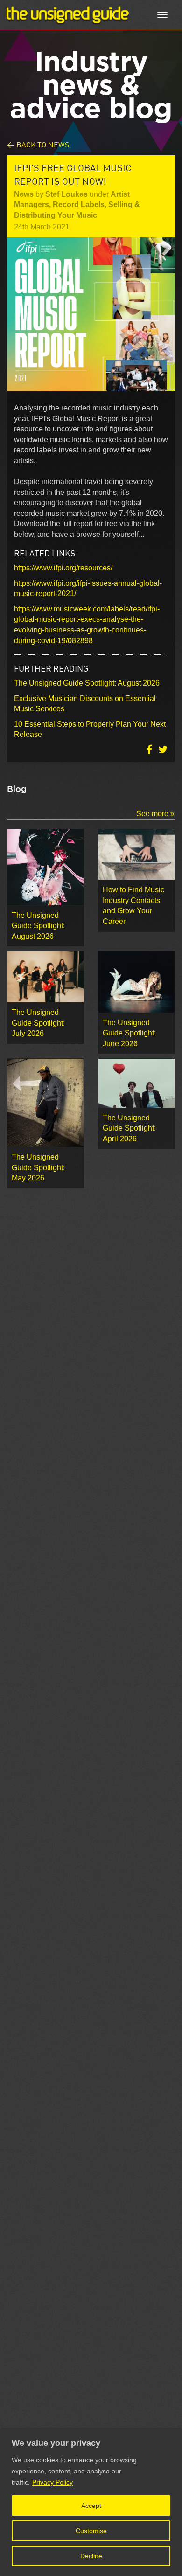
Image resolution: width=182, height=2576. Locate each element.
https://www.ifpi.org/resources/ (63, 568)
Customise (91, 2531)
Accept (91, 2506)
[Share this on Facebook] (150, 750)
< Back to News (38, 144)
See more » (155, 814)
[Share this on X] (163, 750)
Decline (91, 2556)
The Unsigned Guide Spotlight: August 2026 (87, 683)
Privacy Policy (52, 2482)
